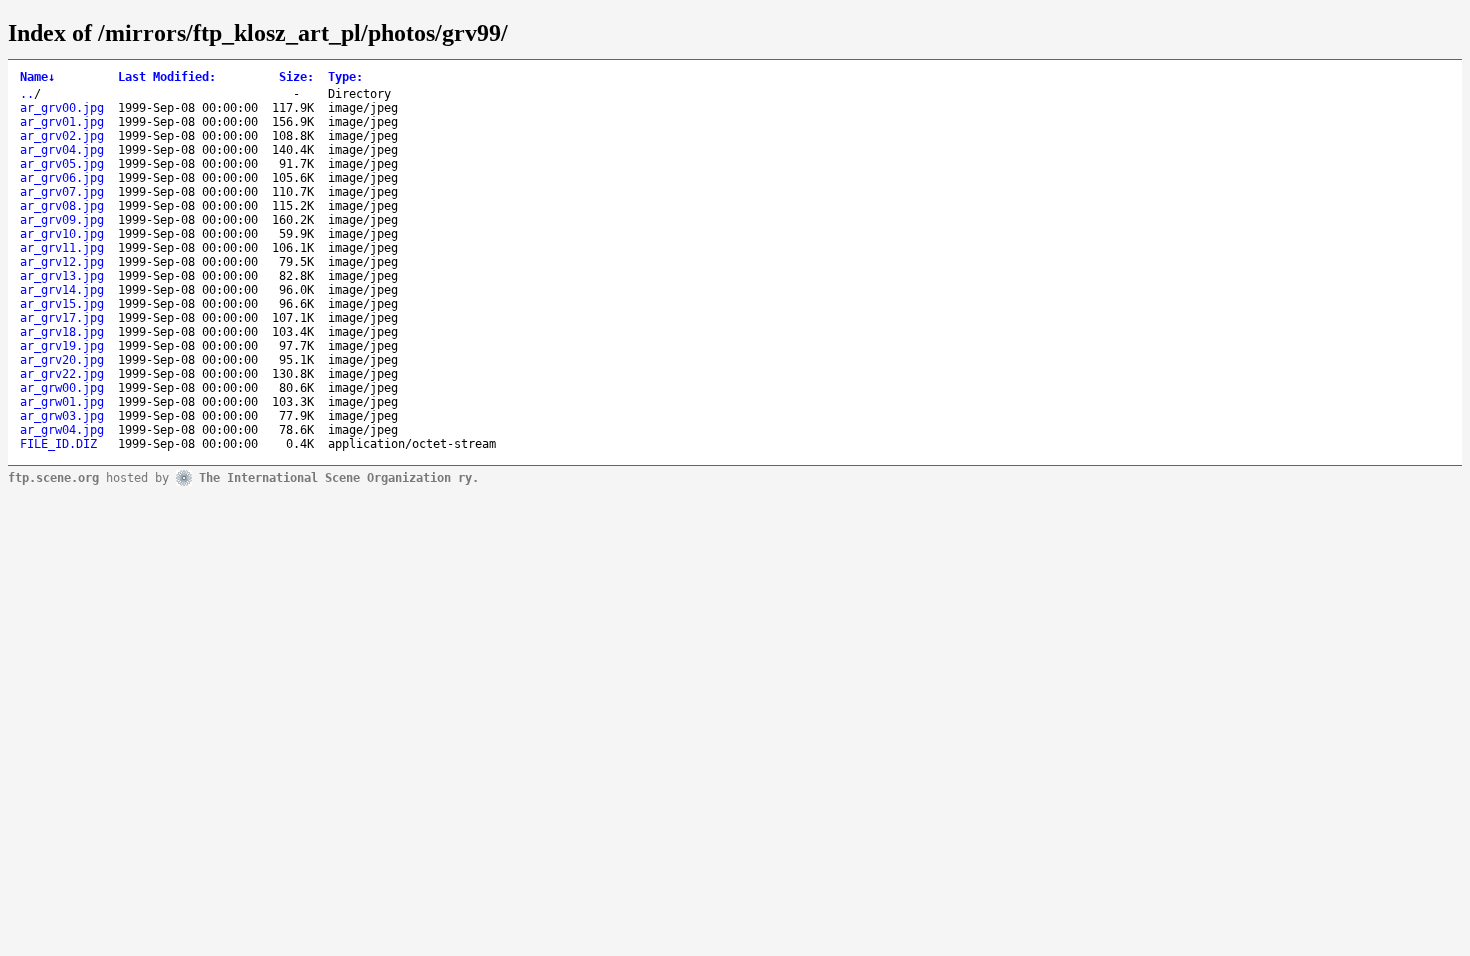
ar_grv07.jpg (62, 192)
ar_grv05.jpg (62, 164)
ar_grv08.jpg (62, 206)
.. (27, 94)
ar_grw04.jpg (62, 430)
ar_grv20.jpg (62, 360)
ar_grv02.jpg (62, 136)
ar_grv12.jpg (62, 262)
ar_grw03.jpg (62, 416)
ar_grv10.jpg (62, 234)
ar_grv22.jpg (62, 374)
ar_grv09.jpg (62, 220)
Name (37, 77)
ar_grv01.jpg (62, 122)
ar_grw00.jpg (62, 388)
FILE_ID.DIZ (58, 444)
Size (296, 77)
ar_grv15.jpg (62, 304)
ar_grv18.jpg (62, 332)
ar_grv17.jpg (62, 318)
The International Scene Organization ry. (339, 477)
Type (345, 77)
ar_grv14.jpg (62, 290)
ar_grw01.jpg (62, 402)
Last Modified (167, 77)
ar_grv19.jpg (62, 346)
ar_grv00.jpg (62, 108)
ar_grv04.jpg (62, 150)
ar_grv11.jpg (62, 248)
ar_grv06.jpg (62, 178)
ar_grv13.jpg (62, 276)
